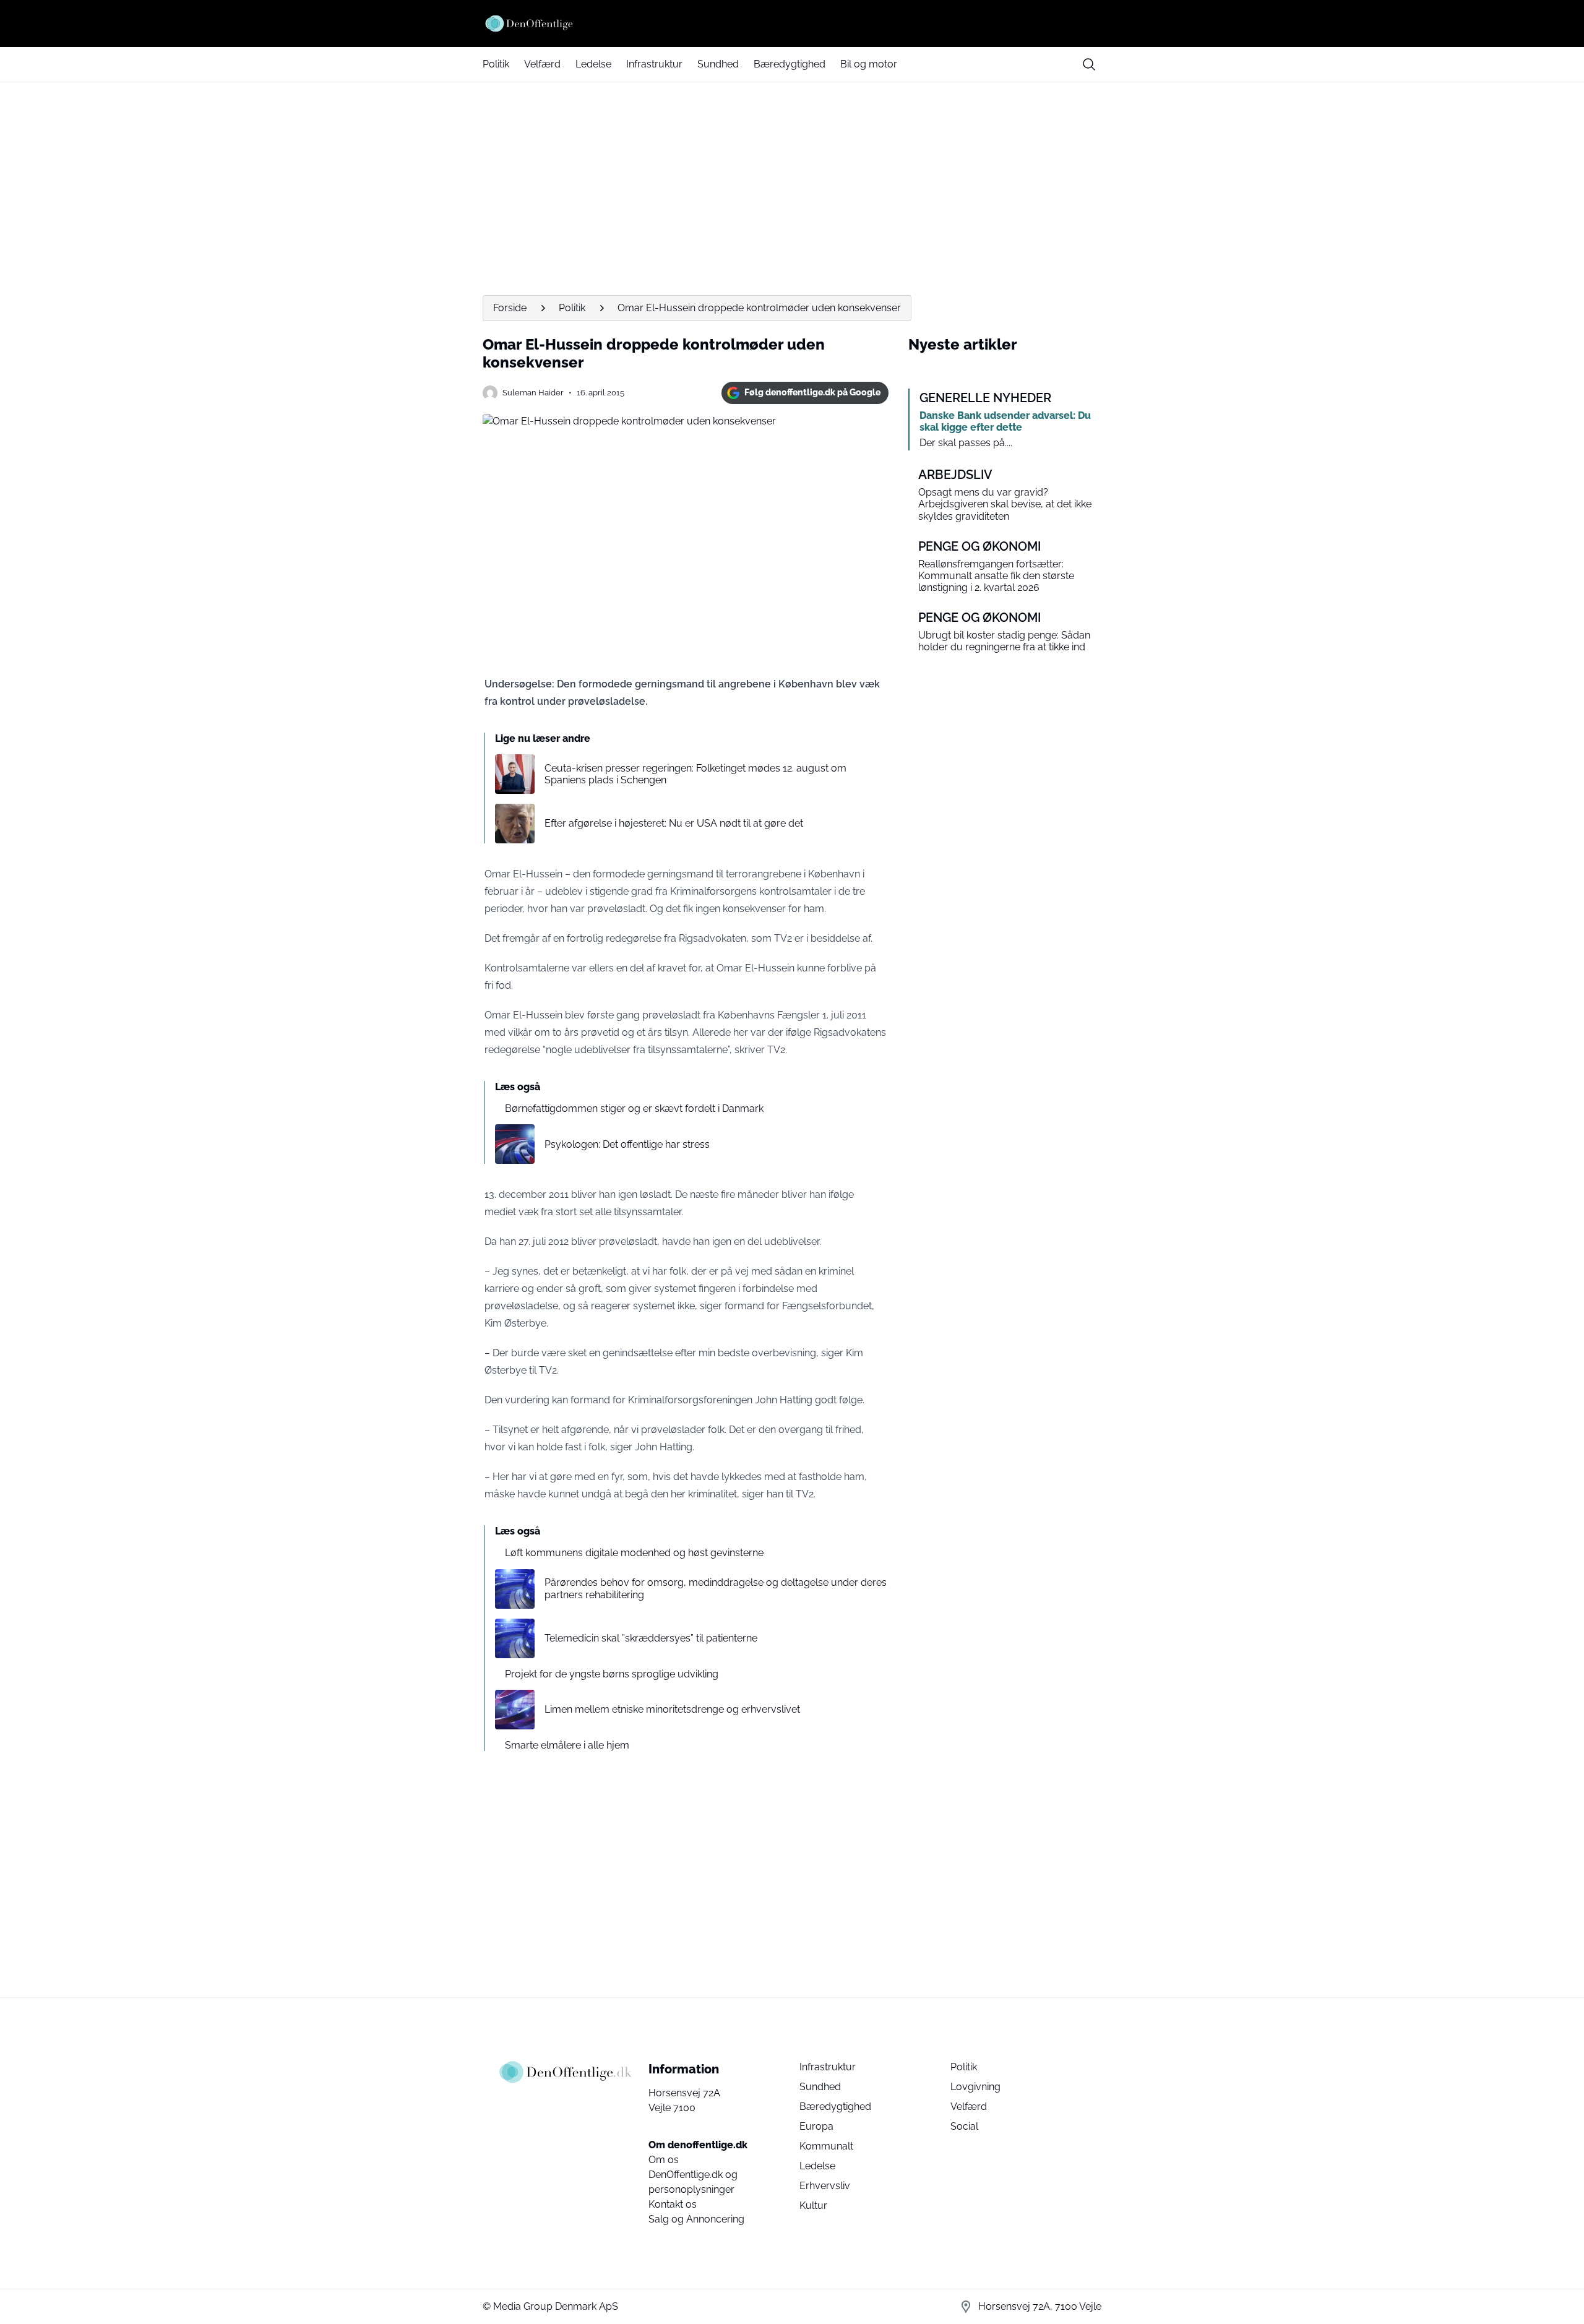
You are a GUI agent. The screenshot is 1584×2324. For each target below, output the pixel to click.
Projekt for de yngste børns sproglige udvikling (612, 1674)
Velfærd (542, 64)
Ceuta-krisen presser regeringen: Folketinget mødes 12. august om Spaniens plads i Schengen (695, 774)
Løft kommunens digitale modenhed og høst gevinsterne (634, 1553)
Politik (496, 64)
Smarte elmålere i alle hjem (567, 1745)
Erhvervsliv (825, 2186)
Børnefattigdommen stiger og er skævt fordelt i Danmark (634, 1108)
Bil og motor (869, 64)
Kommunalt (826, 2146)
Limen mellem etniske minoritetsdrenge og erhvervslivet (672, 1709)
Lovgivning (975, 2087)
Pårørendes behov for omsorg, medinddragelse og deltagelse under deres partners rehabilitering (716, 1588)
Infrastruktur (654, 64)
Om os (664, 2160)
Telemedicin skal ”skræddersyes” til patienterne (651, 1638)
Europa (816, 2126)
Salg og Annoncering (696, 2219)
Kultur (813, 2206)
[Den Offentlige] (792, 24)
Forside (510, 308)
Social (964, 2126)
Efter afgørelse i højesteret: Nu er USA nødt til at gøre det (674, 823)
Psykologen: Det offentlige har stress (627, 1144)
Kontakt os (673, 2204)
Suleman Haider (533, 393)
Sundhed (718, 64)
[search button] (1089, 64)
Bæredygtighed (790, 64)
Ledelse (593, 64)
